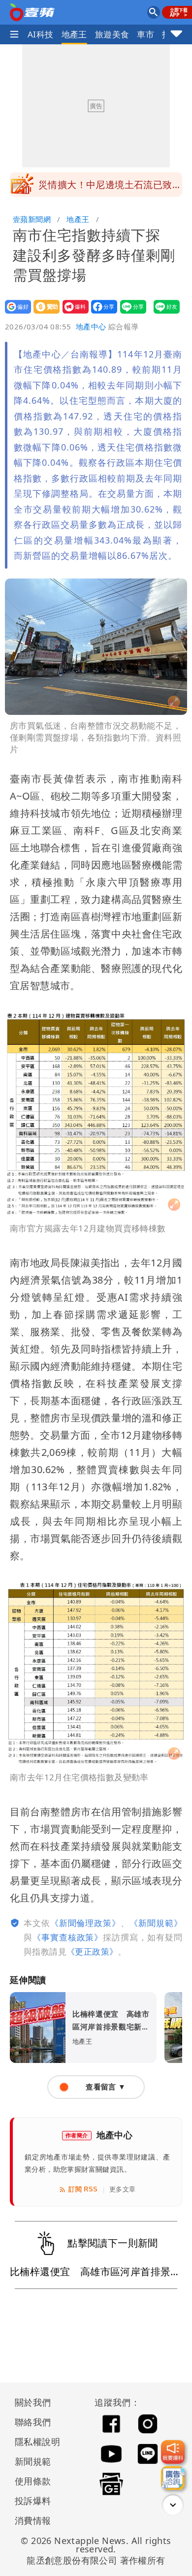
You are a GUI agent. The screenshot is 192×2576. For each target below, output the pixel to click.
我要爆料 (73, 313)
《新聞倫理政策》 (85, 1923)
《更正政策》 (92, 1951)
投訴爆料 (33, 2501)
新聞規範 (33, 2461)
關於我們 (33, 2402)
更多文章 (123, 2189)
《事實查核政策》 (68, 1937)
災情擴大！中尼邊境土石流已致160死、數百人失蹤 (105, 188)
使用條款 (33, 2481)
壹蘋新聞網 (32, 219)
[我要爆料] (173, 2452)
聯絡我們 (33, 2422)
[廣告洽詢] (173, 2478)
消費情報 (33, 2520)
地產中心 (91, 326)
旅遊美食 (112, 34)
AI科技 (41, 34)
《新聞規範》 (156, 1923)
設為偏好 (15, 313)
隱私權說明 (34, 2442)
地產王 (74, 34)
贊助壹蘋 (44, 313)
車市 (145, 34)
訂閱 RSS (83, 2189)
